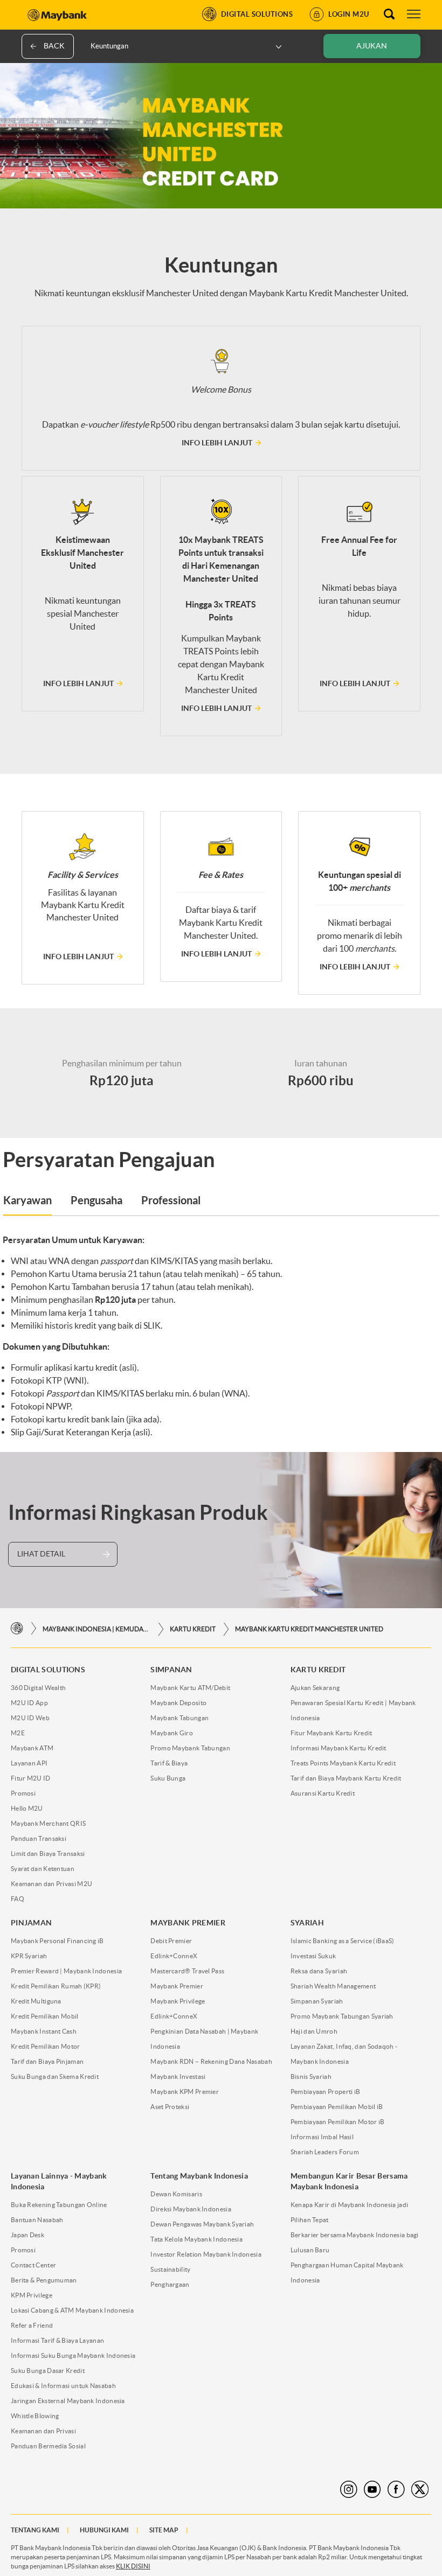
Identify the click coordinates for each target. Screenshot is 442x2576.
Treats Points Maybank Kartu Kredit (343, 1763)
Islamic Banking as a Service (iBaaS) (343, 1941)
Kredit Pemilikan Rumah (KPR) (56, 1986)
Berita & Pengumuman (44, 2280)
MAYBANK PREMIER (188, 1923)
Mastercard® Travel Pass (187, 1971)
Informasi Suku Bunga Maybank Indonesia (73, 2355)
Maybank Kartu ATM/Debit (190, 1688)
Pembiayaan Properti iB (326, 2092)
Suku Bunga (168, 1778)
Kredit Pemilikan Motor (46, 2046)
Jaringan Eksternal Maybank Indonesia (68, 2401)
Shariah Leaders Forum (325, 2152)
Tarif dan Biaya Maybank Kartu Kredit (346, 1778)
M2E (18, 1733)
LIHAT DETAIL (41, 1554)
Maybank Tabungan (179, 1718)
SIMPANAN (171, 1670)
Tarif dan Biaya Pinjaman (47, 2061)
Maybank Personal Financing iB (57, 1941)
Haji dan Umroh (314, 2031)
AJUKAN (372, 46)
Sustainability (170, 2269)
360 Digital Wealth (38, 1688)
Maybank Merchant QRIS (48, 1823)
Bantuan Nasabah (37, 2220)
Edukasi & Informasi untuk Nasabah (63, 2386)
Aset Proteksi (170, 2107)
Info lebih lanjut (217, 443)
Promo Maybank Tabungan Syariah (342, 2016)
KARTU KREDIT (193, 1629)
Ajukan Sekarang (315, 1688)
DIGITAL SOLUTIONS (48, 1670)
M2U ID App (29, 1703)
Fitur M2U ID (31, 1778)
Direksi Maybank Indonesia (191, 2209)
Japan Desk (27, 2235)
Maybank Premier (177, 1986)
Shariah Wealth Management (333, 1986)
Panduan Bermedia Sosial (48, 2446)
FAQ (18, 1899)
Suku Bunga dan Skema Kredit (55, 2076)
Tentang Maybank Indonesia (199, 2176)
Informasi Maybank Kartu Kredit (339, 1748)
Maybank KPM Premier (185, 2092)
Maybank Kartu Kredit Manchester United (309, 1629)
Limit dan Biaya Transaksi (48, 1854)
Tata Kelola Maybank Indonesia (196, 2239)
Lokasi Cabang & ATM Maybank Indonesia (72, 2310)
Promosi (23, 1793)
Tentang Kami (35, 2530)
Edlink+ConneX (174, 1956)
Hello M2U (27, 1808)
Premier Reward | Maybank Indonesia (66, 1971)
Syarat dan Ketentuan (43, 1869)
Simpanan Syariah (317, 2001)
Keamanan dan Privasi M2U (51, 1884)
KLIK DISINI (133, 2566)
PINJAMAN (31, 1923)
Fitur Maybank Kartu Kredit (331, 1733)
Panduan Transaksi (39, 1838)
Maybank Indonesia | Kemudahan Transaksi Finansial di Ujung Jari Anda (96, 1629)
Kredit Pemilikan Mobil (45, 2016)
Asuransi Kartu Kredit (323, 1793)
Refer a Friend (32, 2325)
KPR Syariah (29, 1956)
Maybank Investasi (178, 2076)
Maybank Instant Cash (44, 2031)
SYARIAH (307, 1923)
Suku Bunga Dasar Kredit (48, 2371)
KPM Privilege (32, 2295)
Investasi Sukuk (313, 1956)
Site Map (164, 2530)
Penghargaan (170, 2284)
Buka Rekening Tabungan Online (59, 2205)
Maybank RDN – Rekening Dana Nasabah (211, 2061)
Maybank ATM (32, 1748)
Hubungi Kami (104, 2530)
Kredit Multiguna (36, 2001)
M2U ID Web (30, 1718)
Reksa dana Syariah (319, 1971)
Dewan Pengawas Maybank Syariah (202, 2224)
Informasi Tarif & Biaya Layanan (57, 2340)
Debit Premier (171, 1941)
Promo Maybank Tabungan (190, 1748)
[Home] (17, 1629)
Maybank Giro (172, 1733)
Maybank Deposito (178, 1703)
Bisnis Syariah (311, 2076)
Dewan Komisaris (176, 2194)
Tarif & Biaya (169, 1763)
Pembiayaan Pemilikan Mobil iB (337, 2107)
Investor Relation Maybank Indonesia (206, 2254)
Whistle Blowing (35, 2416)
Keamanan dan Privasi (43, 2431)
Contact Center (33, 2265)
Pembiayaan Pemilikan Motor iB (338, 2122)
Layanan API (29, 1763)
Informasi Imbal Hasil (322, 2137)
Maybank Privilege (178, 2001)
